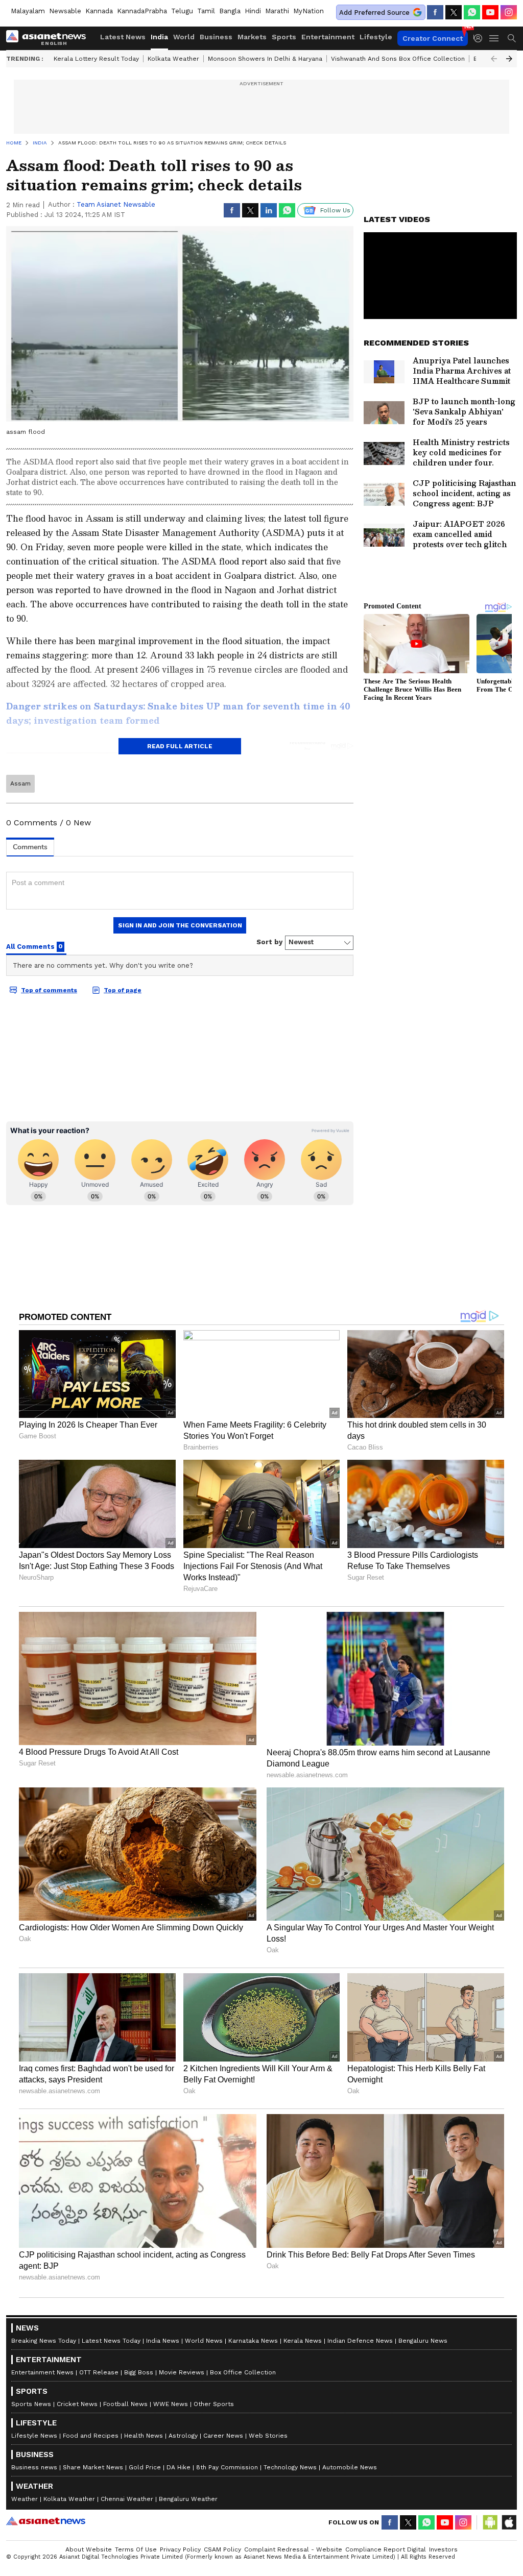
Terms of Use (136, 2549)
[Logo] (50, 38)
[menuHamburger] (494, 38)
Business (216, 37)
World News (204, 2341)
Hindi (253, 11)
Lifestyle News (34, 2436)
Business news (34, 2467)
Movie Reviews (182, 2372)
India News (163, 2341)
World (184, 37)
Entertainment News (42, 2372)
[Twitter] (454, 12)
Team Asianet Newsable (116, 204)
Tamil (206, 11)
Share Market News (93, 2467)
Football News (125, 2404)
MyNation (308, 11)
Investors (443, 2549)
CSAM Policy (222, 2549)
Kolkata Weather (173, 59)
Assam (20, 783)
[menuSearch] (512, 38)
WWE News (171, 2404)
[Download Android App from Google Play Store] (490, 2522)
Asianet (46, 2521)
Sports (284, 37)
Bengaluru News (423, 2341)
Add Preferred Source (374, 13)
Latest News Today (111, 2341)
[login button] (481, 38)
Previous (494, 59)
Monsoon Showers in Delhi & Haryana (265, 59)
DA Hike (179, 2467)
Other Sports (214, 2404)
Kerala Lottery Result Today (96, 59)
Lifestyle (376, 37)
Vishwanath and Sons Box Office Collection (398, 59)
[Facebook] (435, 12)
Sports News (31, 2404)
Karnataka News (253, 2341)
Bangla (230, 11)
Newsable (65, 11)
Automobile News (350, 2467)
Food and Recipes (91, 2436)
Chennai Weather (127, 2499)
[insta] (509, 12)
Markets (252, 37)
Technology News (290, 2467)
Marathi (277, 11)
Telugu (182, 11)
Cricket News (77, 2404)
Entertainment (328, 37)
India (159, 37)
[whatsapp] (472, 12)
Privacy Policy (180, 2549)
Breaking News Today (44, 2341)
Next (509, 59)
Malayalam (28, 11)
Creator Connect (433, 38)
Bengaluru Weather (188, 2499)
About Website (89, 2549)
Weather (25, 2499)
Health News (144, 2436)
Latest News (123, 37)
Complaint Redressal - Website (293, 2549)
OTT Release (99, 2372)
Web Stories (268, 2436)
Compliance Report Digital (386, 2549)
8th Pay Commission (227, 2467)
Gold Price (145, 2467)
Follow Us (335, 210)
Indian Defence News (360, 2341)
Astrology (183, 2436)
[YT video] (490, 12)
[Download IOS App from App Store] (509, 2522)
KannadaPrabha (142, 11)
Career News (223, 2436)
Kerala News (303, 2341)
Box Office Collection (243, 2372)
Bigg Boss (139, 2372)
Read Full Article (180, 746)
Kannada (99, 11)
